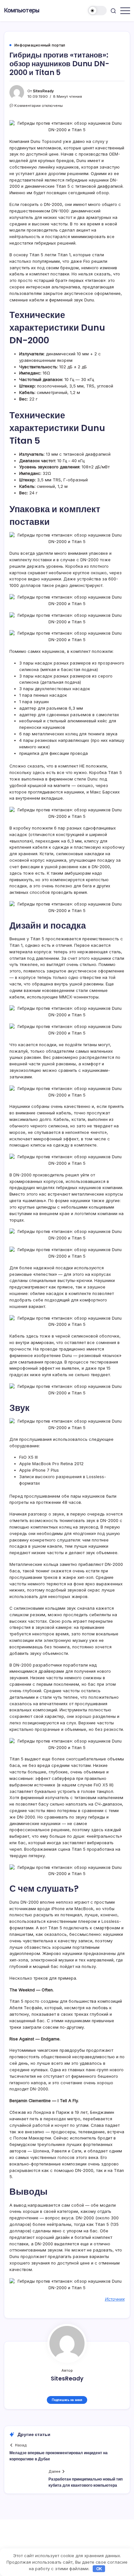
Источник (115, 2299)
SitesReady (43, 91)
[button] (97, 11)
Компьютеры (22, 10)
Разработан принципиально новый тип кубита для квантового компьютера (86, 2482)
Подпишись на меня (67, 2400)
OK (99, 2569)
